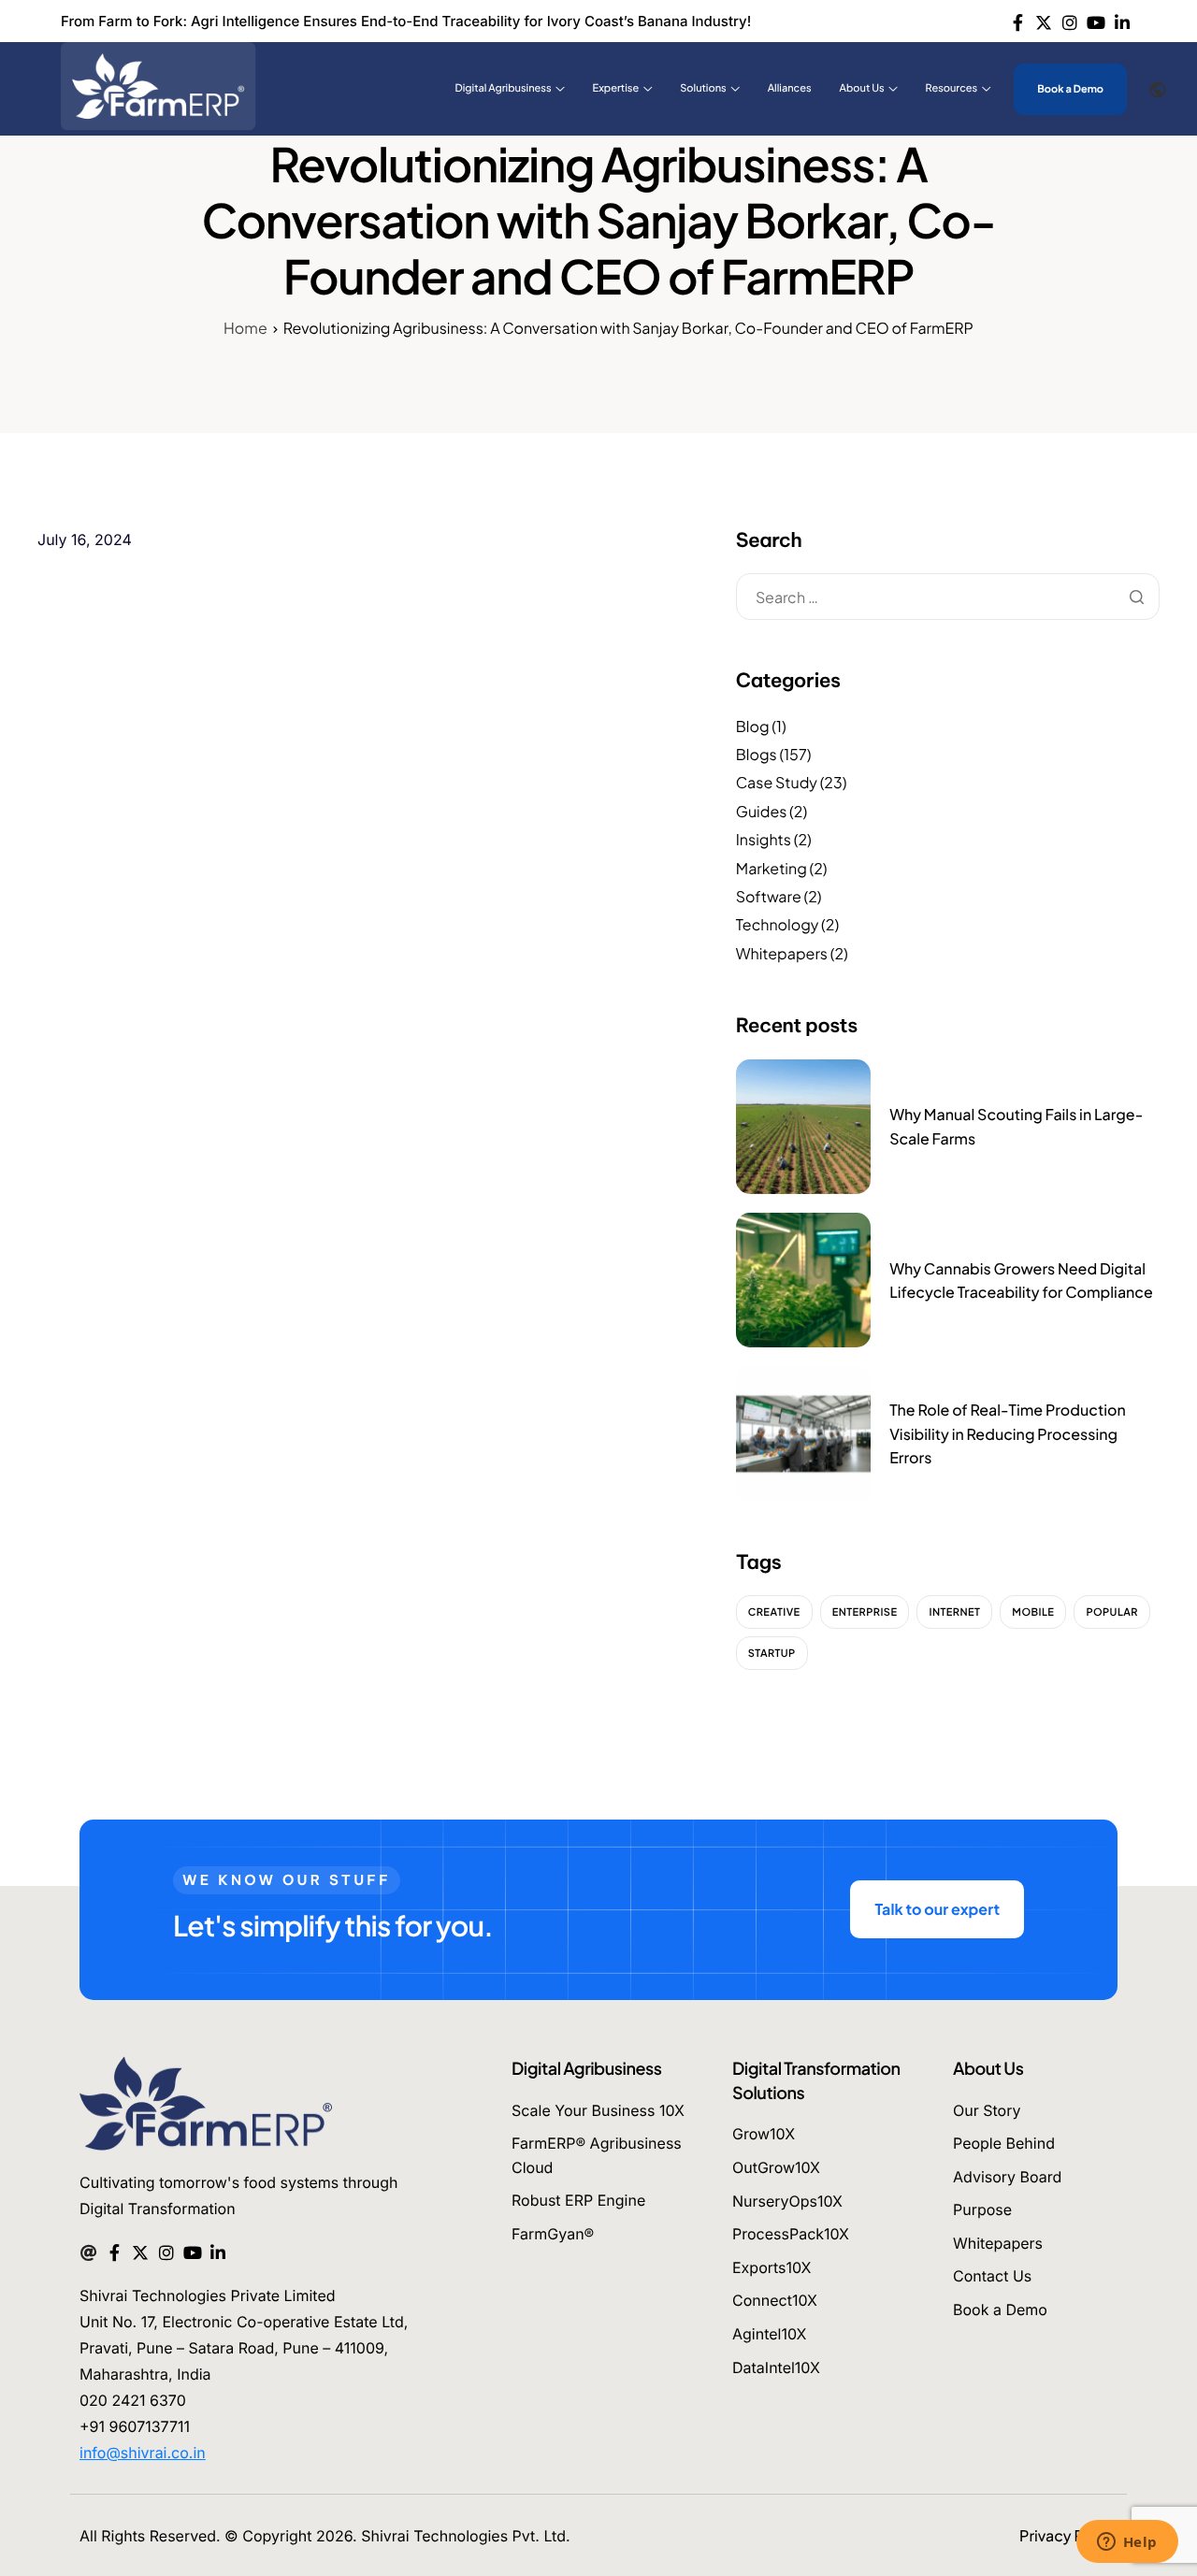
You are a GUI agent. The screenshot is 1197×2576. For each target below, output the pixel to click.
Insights (764, 839)
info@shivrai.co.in (143, 2453)
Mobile (1033, 1612)
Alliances (790, 88)
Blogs (757, 754)
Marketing (772, 868)
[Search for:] (948, 598)
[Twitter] (1044, 21)
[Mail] (88, 2251)
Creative (774, 1612)
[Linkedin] (1122, 21)
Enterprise (865, 1612)
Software (769, 896)
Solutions (703, 88)
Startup (772, 1654)
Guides (762, 811)
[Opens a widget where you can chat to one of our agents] (1127, 2543)
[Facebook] (1018, 21)
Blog (753, 726)
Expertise (616, 88)
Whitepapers (782, 953)
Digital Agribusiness (504, 88)
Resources (952, 88)
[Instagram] (1070, 21)
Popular (1112, 1612)
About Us (862, 88)
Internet (954, 1612)
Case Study (777, 782)
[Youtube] (1096, 21)
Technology (778, 924)
